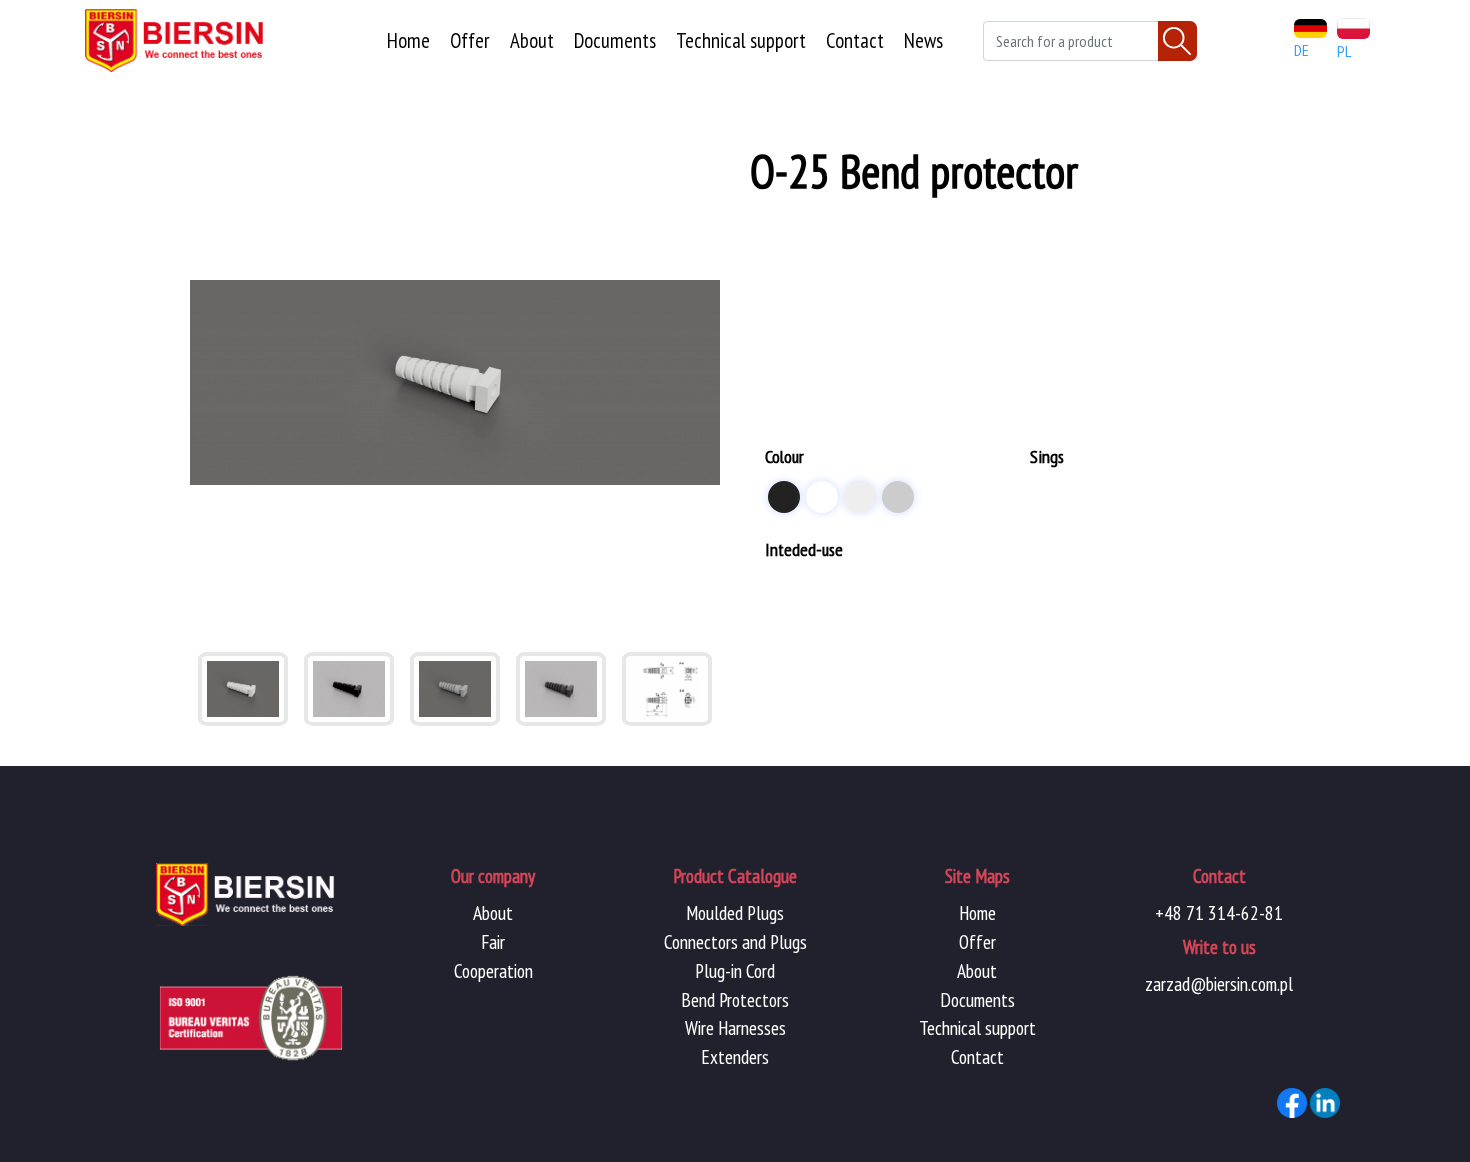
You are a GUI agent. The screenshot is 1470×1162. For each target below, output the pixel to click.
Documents (615, 40)
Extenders (735, 1056)
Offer (470, 40)
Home (408, 40)
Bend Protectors (735, 999)
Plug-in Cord (735, 970)
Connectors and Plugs (735, 941)
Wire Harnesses (735, 1027)
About (532, 40)
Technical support (741, 40)
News (923, 40)
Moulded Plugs (735, 912)
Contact (855, 40)
